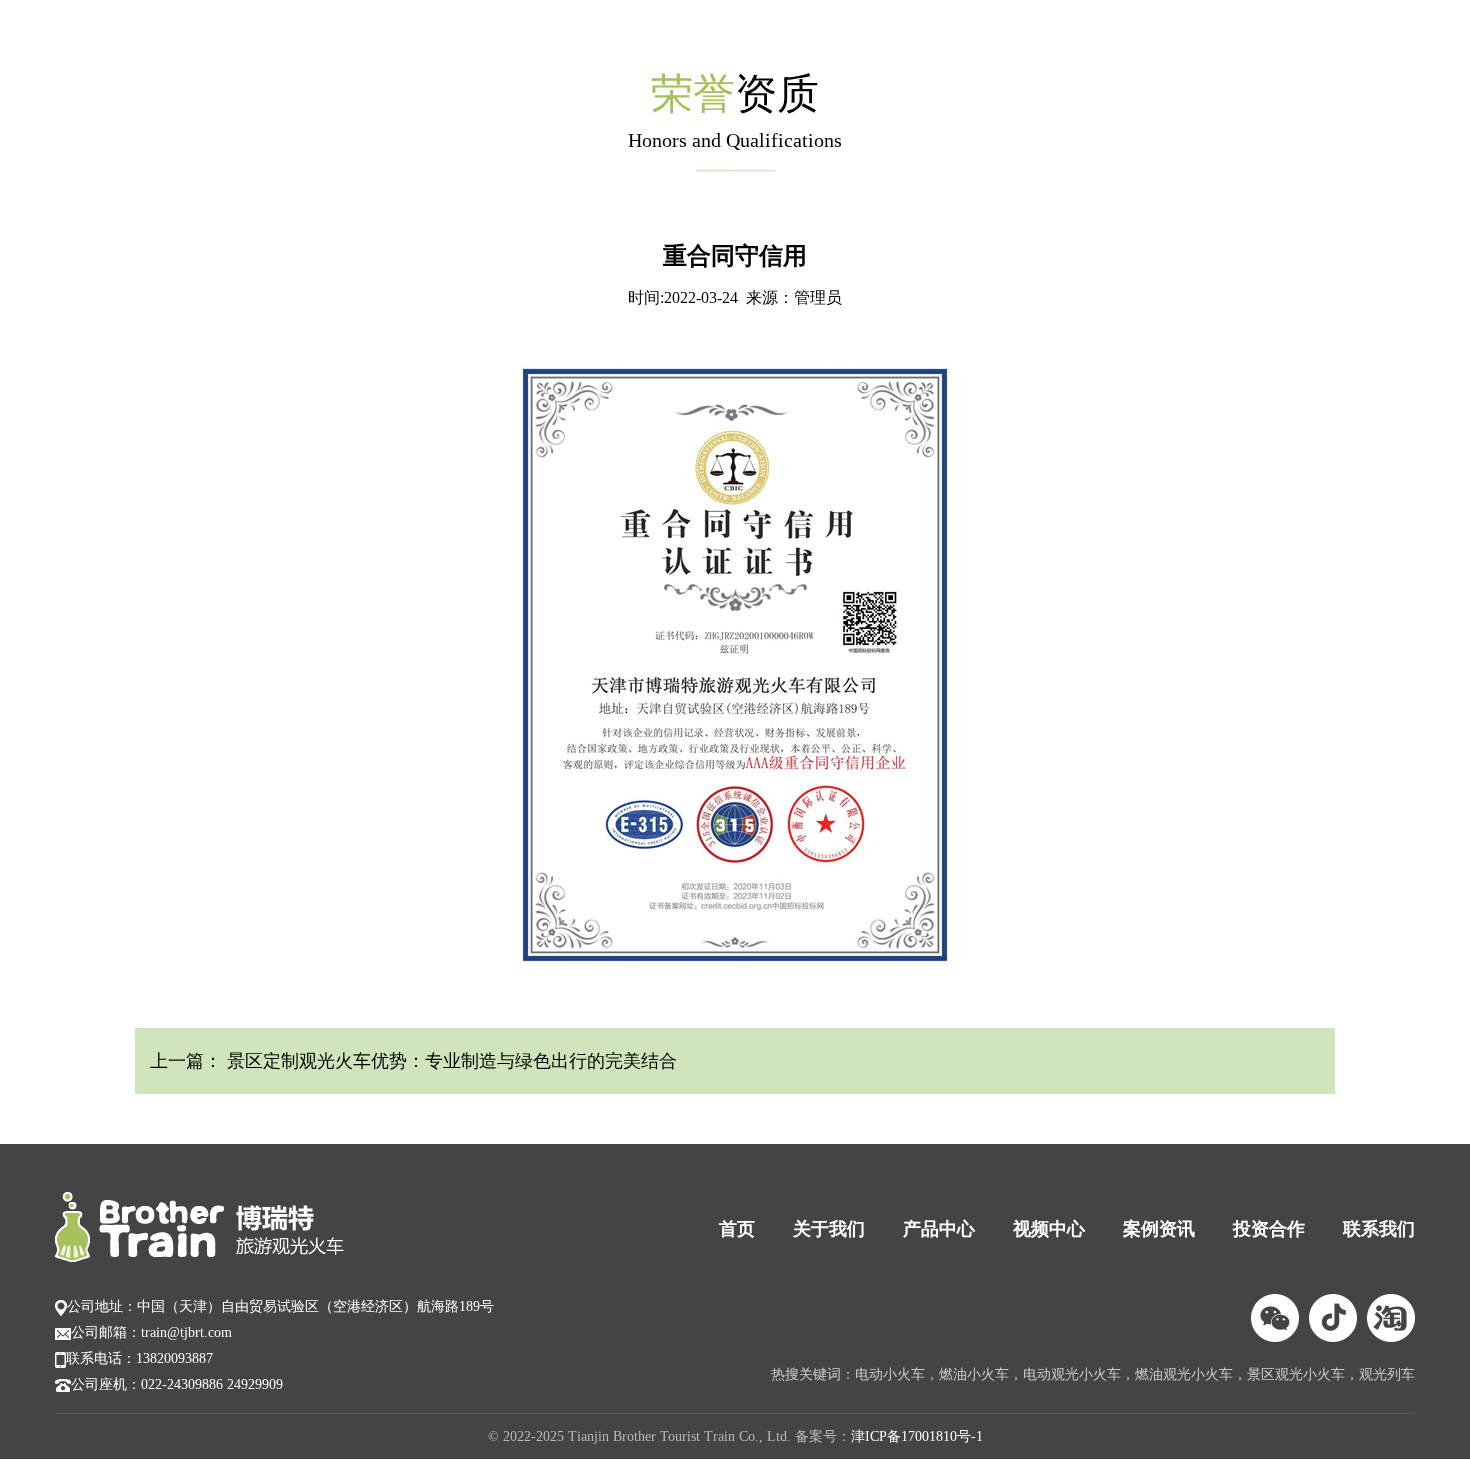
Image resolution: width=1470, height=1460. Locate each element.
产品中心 (939, 1229)
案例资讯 (1159, 1229)
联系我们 (1379, 1229)
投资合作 (1269, 1229)
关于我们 (829, 1229)
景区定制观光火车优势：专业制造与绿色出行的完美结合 (449, 1061)
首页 (737, 1229)
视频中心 (1049, 1229)
